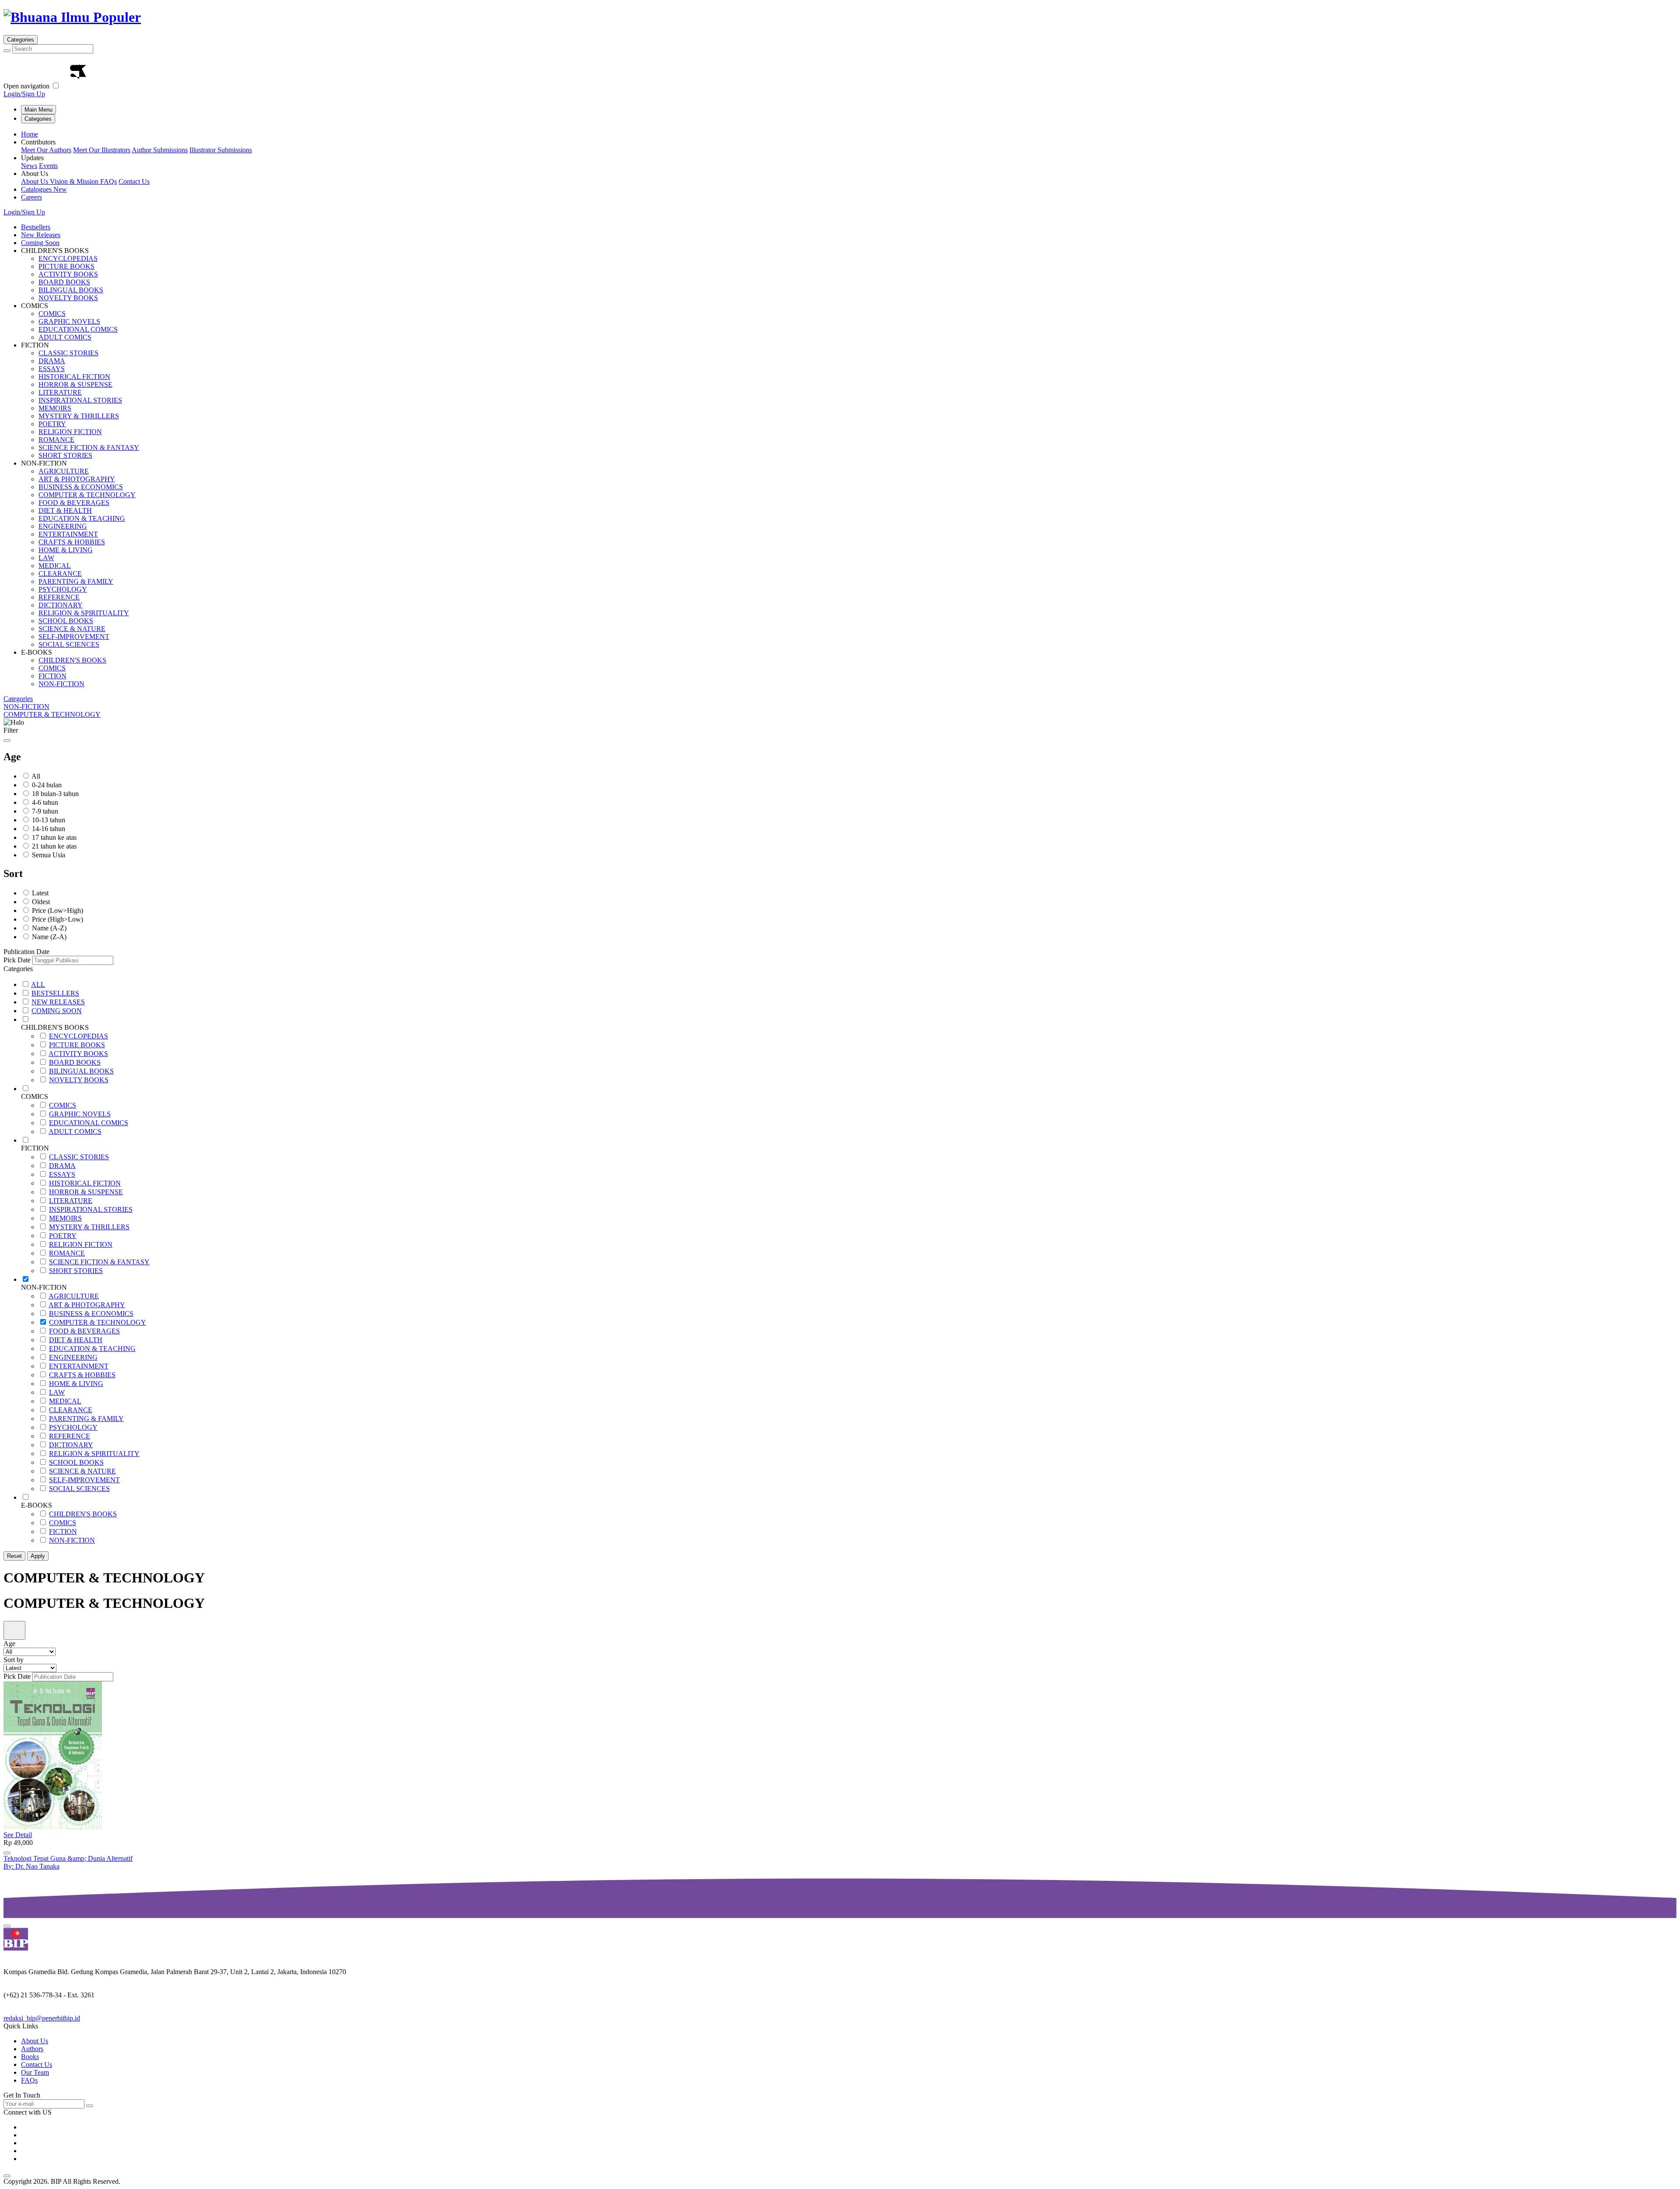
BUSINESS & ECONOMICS (81, 487)
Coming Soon (40, 243)
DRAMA (52, 361)
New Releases (41, 235)
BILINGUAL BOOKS (71, 290)
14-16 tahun (49, 829)
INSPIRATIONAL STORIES (80, 400)
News (29, 166)
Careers (31, 197)
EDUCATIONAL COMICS (78, 329)
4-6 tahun (45, 802)
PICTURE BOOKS (66, 266)
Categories (21, 40)
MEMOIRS (55, 408)
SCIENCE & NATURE (72, 629)
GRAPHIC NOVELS (69, 321)
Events (48, 166)
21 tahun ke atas (54, 846)
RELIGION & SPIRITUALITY (84, 613)
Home (30, 134)
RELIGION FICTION (70, 432)
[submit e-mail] (90, 2106)
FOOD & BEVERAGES (74, 503)
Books (30, 2057)
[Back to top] (7, 2176)
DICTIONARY (61, 605)
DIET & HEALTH (65, 510)
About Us (35, 181)
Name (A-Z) (49, 928)
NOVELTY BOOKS (68, 298)
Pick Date (17, 960)
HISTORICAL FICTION (74, 377)
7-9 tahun (45, 811)
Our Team (35, 2072)
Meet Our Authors (46, 150)
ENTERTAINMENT (68, 534)
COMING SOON (57, 1011)
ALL (38, 984)
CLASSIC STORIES (68, 353)
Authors (32, 2049)
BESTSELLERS (55, 993)
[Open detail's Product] (53, 1827)
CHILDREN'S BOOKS (72, 660)
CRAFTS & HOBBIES (72, 542)
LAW (46, 558)
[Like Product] (7, 1853)
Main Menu (38, 110)
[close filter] (7, 740)
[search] (7, 51)
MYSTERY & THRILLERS (79, 416)
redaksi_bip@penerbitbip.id (42, 2018)
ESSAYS (52, 369)
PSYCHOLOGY (63, 589)
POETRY (52, 424)
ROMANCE (56, 440)
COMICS (52, 314)
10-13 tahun (49, 820)
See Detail (18, 1835)
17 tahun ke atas (54, 837)
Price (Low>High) (58, 910)
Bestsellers (36, 227)
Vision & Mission (75, 181)
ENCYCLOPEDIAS (68, 258)
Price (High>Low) (58, 919)
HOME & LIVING (66, 550)
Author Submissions (160, 150)
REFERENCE (59, 597)
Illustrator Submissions (221, 150)
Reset (14, 1556)
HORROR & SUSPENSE (75, 384)
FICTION (52, 676)
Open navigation (26, 86)
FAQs (108, 181)
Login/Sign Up (24, 94)
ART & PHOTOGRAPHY (77, 479)
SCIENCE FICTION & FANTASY (89, 447)
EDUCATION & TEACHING (82, 518)
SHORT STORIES (65, 455)
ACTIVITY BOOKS (68, 274)
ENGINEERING (63, 526)
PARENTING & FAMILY (76, 581)
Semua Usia (49, 855)
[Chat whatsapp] (7, 1926)
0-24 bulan (47, 785)
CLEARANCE (60, 574)
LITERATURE (60, 392)
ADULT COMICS (65, 337)
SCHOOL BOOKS (66, 621)
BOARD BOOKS (64, 282)
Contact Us (134, 181)
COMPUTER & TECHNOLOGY (87, 495)
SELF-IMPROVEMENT (74, 637)
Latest (40, 893)
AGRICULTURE (64, 471)
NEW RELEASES (58, 1002)
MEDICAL (55, 566)
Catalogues (44, 189)
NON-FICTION (61, 684)
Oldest (41, 902)
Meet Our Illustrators (102, 150)
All (36, 776)
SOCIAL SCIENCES (69, 644)
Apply (38, 1556)
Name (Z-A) (49, 937)
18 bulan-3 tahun (55, 794)
